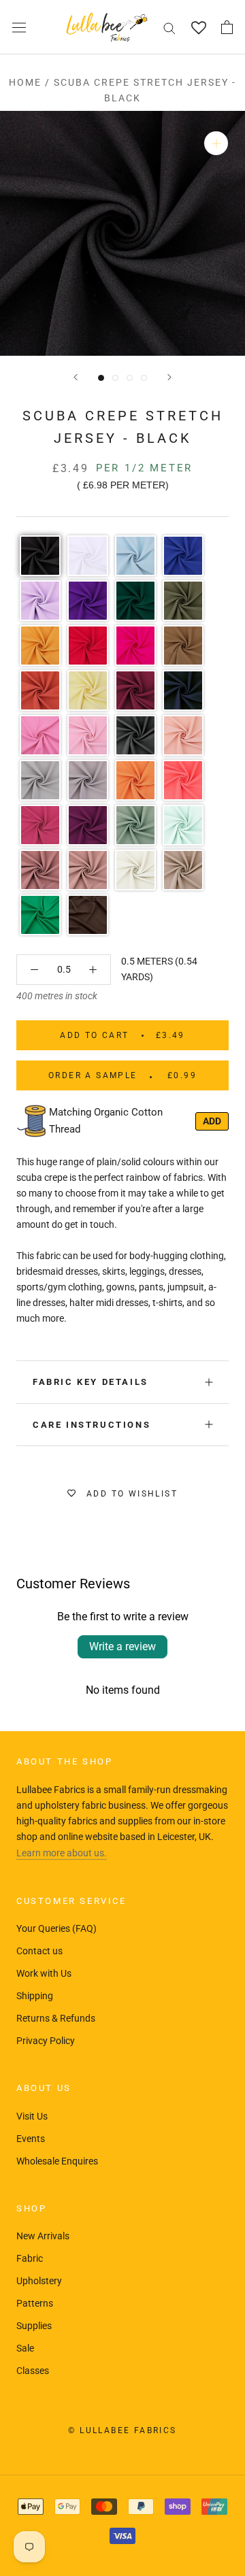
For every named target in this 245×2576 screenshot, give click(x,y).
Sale (25, 2348)
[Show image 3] (130, 378)
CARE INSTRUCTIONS (92, 1425)
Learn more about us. (62, 1853)
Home (25, 82)
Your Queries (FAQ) (56, 1928)
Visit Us (32, 2116)
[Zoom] (216, 143)
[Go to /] (107, 27)
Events (31, 2139)
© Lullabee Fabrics (122, 2430)
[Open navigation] (19, 27)
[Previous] (76, 377)
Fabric (30, 2258)
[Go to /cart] (227, 27)
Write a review (122, 1646)
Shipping (35, 1996)
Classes (33, 2371)
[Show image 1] (101, 378)
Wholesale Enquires (57, 2161)
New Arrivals (43, 2236)
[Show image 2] (115, 378)
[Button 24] (93, 970)
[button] (40, 556)
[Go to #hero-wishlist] (198, 28)
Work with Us (44, 1973)
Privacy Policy (46, 2041)
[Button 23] (34, 970)
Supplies (34, 2326)
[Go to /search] (169, 28)
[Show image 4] (144, 378)
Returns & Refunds (56, 2018)
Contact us (39, 1951)
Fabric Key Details (91, 1382)
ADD (212, 1121)
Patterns (35, 2303)
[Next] (169, 377)
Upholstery (39, 2281)
